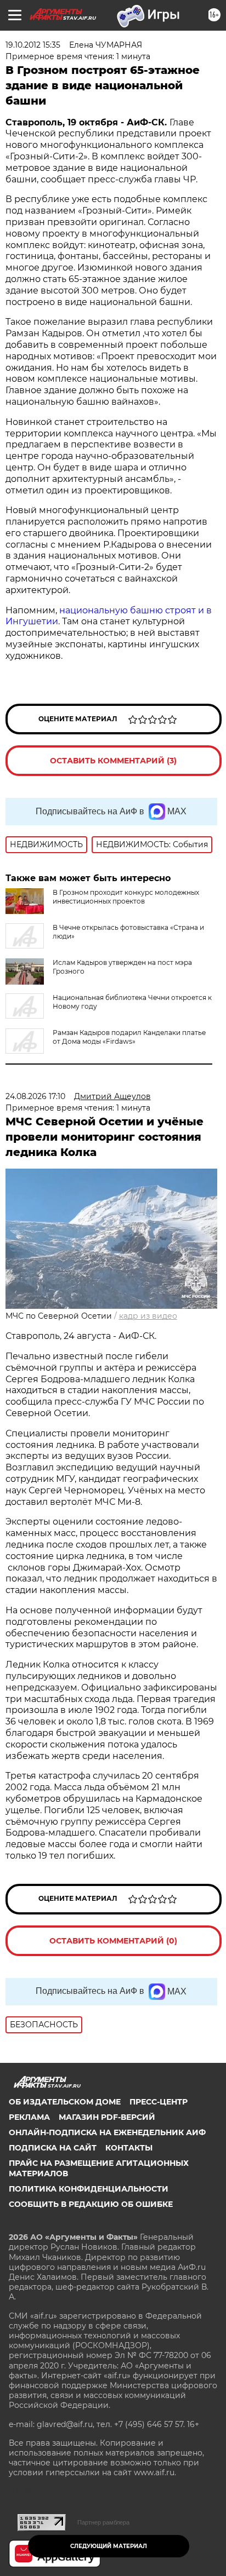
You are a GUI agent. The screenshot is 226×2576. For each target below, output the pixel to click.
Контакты (129, 2148)
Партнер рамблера (103, 2522)
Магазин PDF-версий (107, 2117)
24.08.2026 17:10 (35, 1096)
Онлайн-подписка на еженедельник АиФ (107, 2132)
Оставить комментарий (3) (113, 761)
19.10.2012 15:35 (33, 45)
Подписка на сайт (53, 2148)
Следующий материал (109, 2546)
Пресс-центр (159, 2102)
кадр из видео (148, 1316)
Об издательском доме (65, 2102)
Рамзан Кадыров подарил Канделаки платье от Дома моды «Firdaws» (129, 1037)
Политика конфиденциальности (89, 2189)
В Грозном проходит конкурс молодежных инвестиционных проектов (126, 897)
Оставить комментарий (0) (113, 1941)
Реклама (29, 2117)
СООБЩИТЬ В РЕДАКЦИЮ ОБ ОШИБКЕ (91, 2204)
